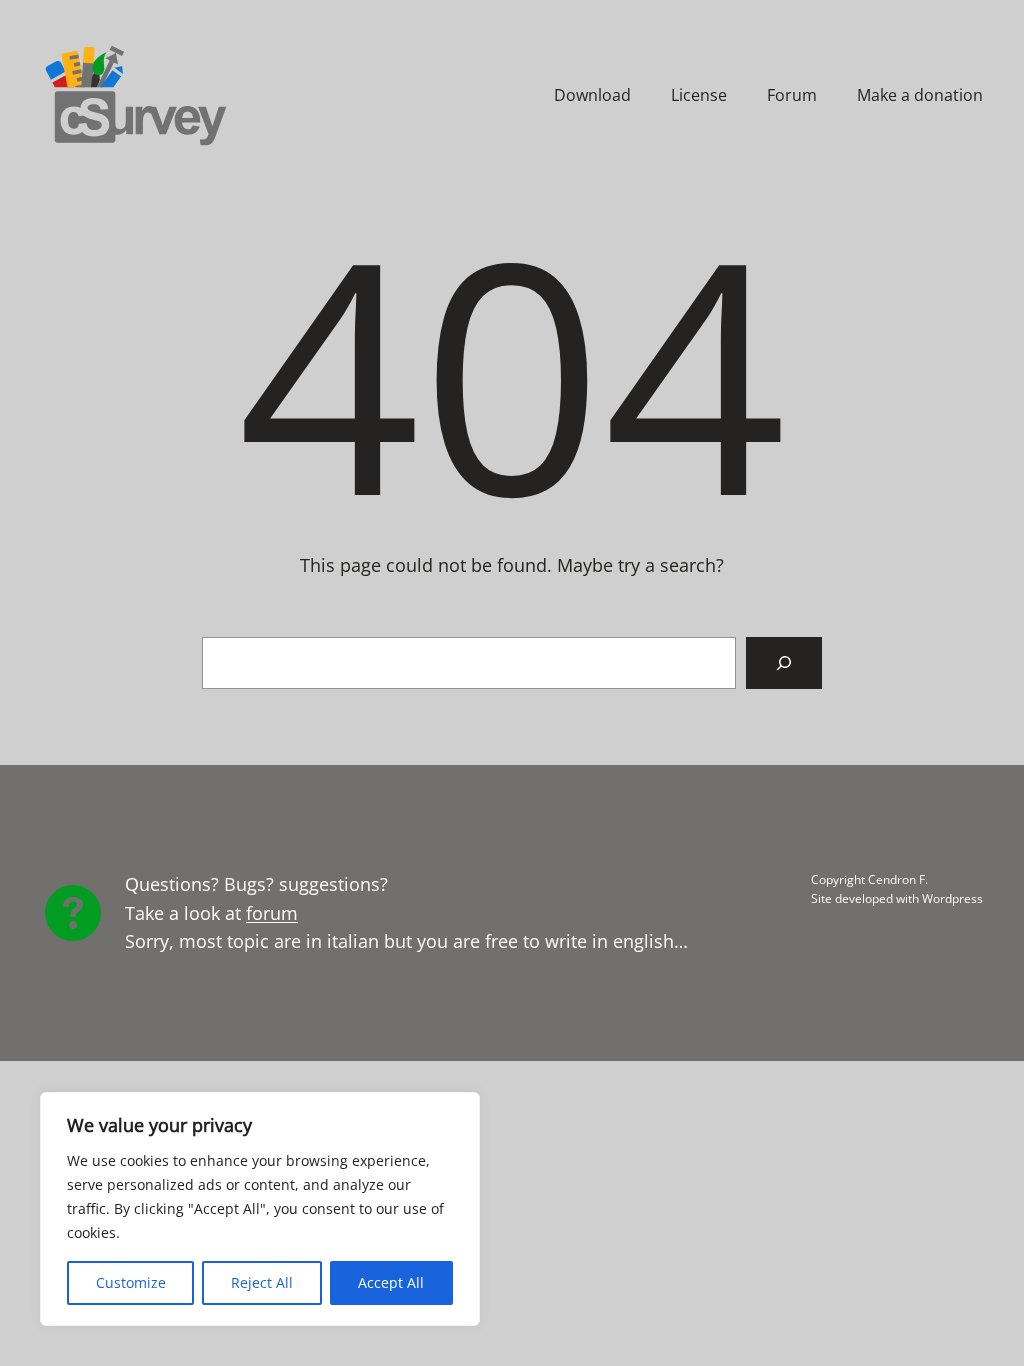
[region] (260, 1209)
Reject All (262, 1282)
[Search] (784, 663)
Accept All (391, 1282)
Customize (131, 1282)
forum (272, 913)
